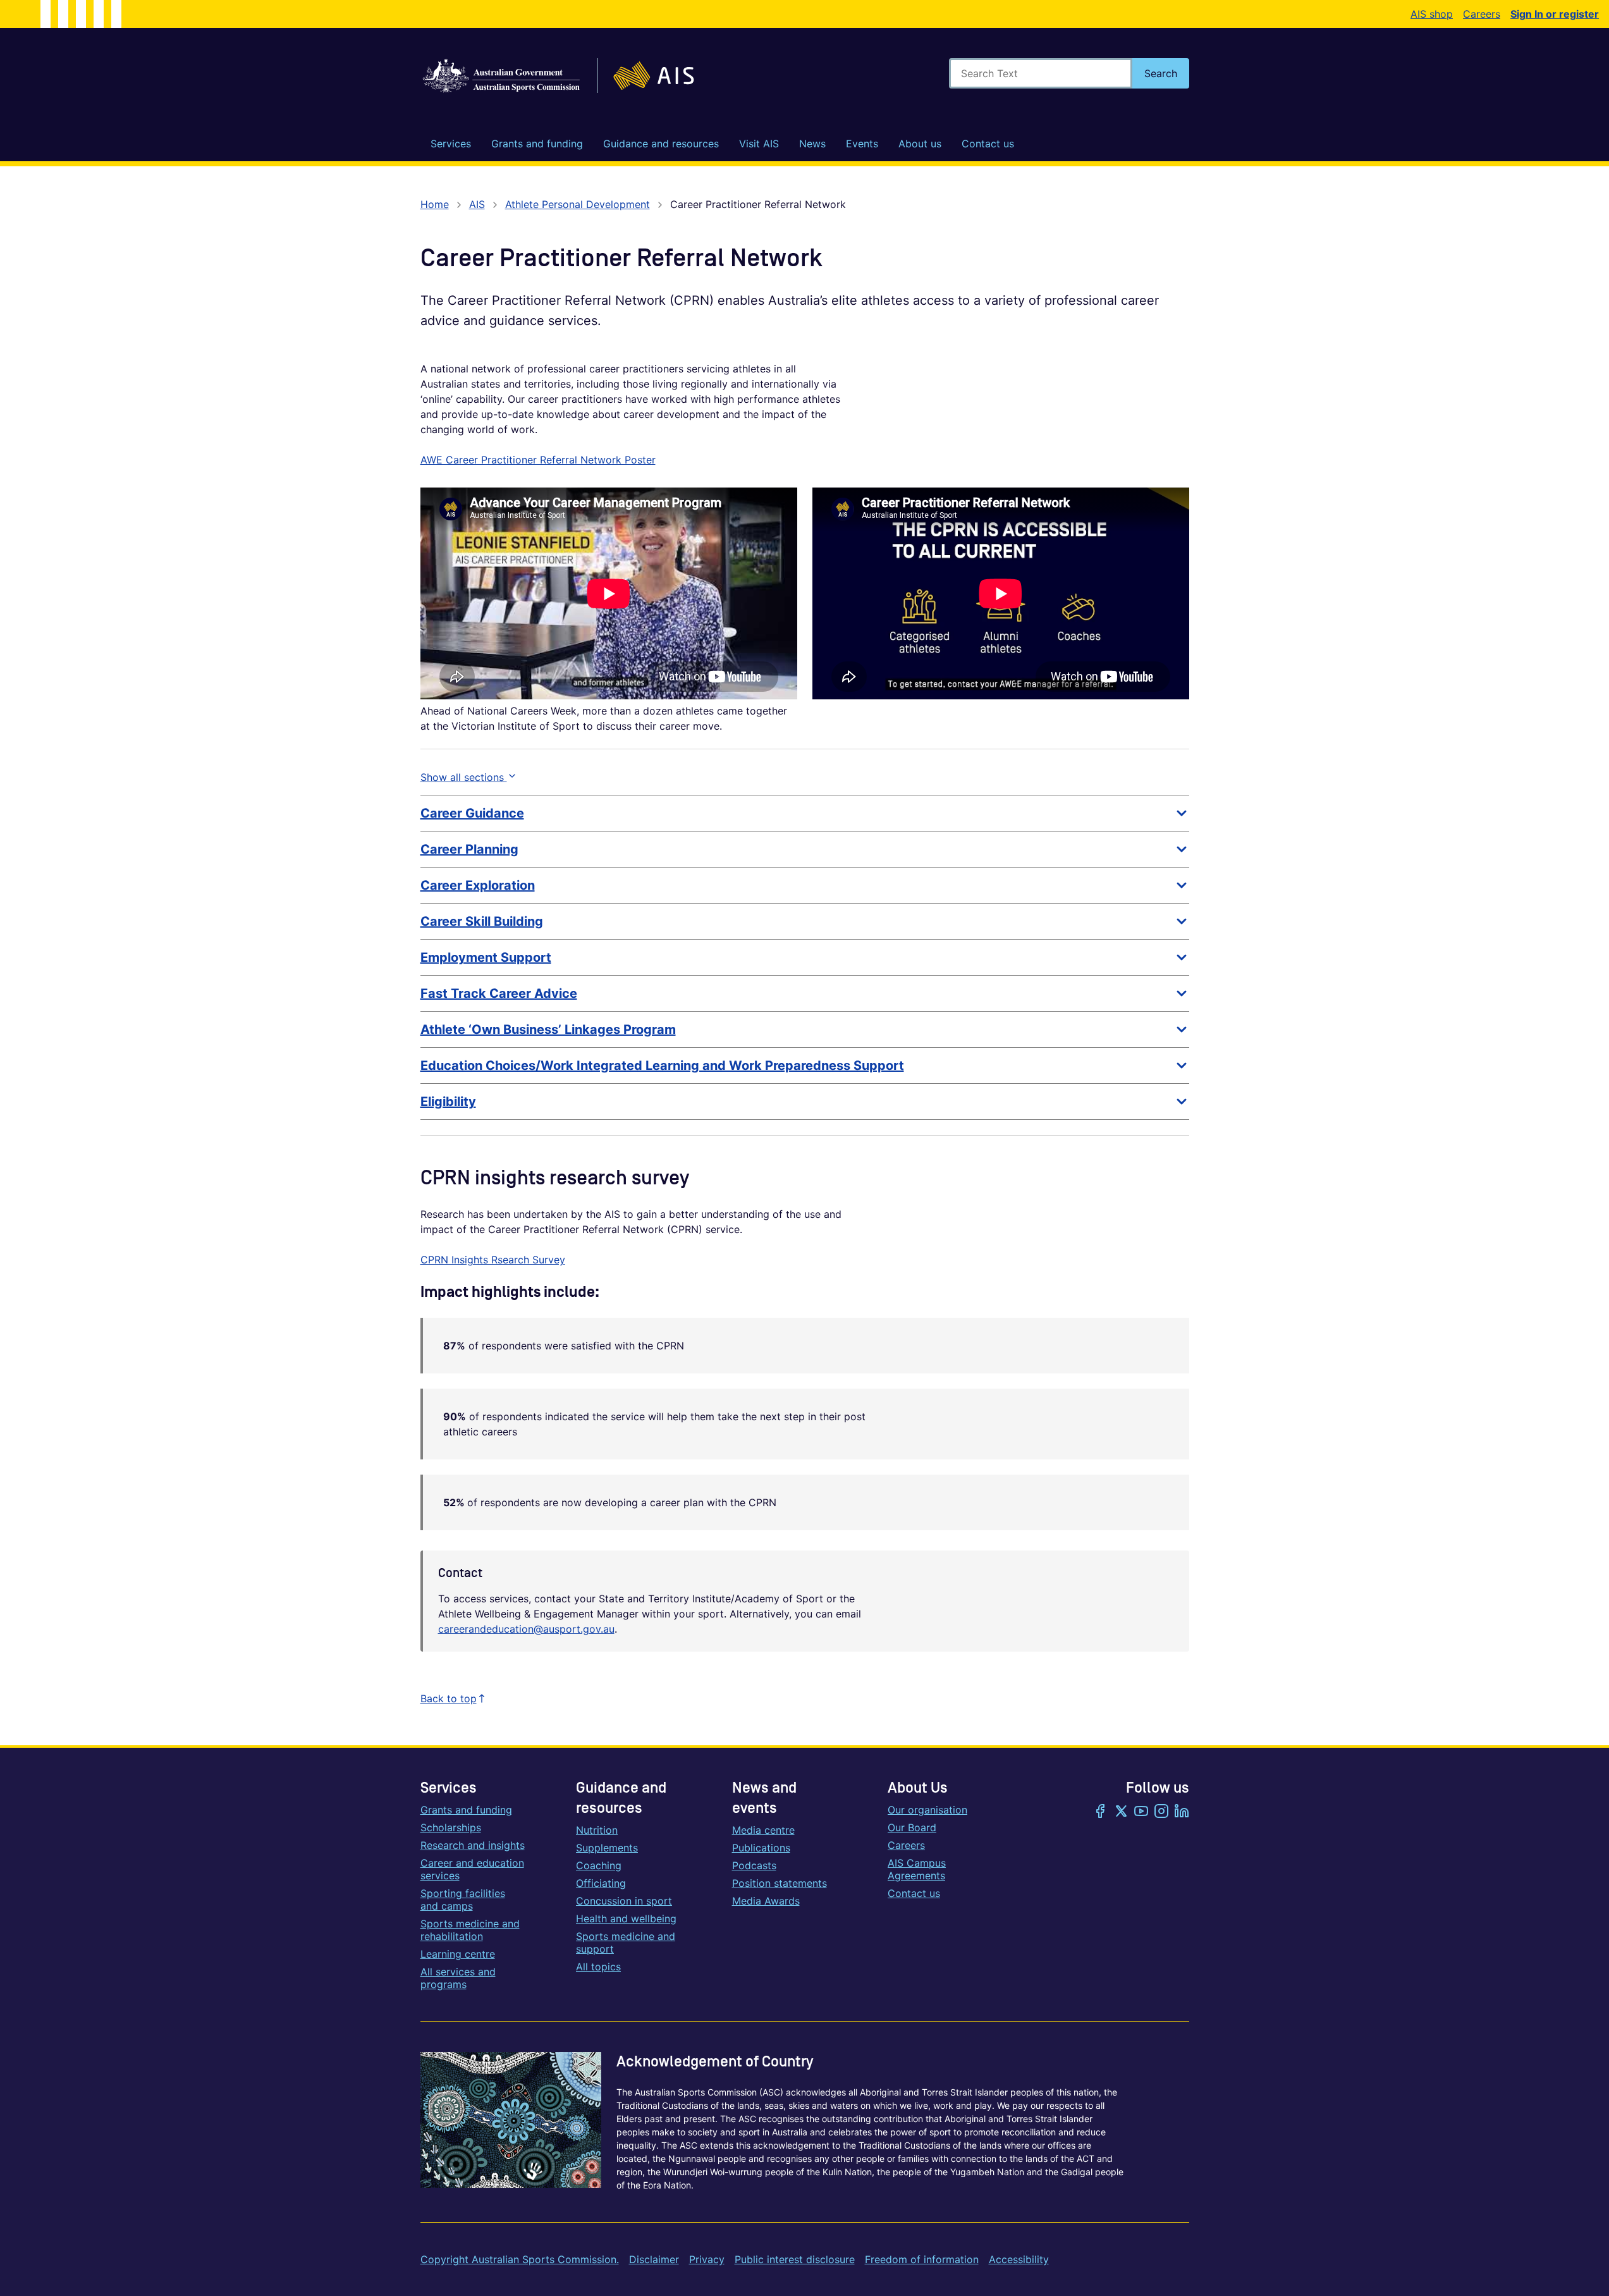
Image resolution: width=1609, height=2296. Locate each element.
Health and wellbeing (626, 1918)
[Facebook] (1101, 1812)
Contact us (914, 1893)
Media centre (763, 1830)
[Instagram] (1161, 1812)
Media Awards (766, 1901)
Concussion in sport (624, 1901)
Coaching (599, 1865)
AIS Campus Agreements (917, 1869)
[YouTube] (1141, 1812)
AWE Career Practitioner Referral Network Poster (538, 460)
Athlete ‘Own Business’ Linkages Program (548, 1029)
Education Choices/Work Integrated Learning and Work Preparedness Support (662, 1065)
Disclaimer (654, 2259)
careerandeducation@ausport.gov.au (526, 1629)
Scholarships (451, 1827)
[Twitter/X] (1121, 1812)
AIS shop (1432, 14)
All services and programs (458, 1978)
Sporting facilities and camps (463, 1900)
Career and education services (472, 1869)
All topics (598, 1967)
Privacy (707, 2259)
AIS (477, 204)
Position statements (780, 1883)
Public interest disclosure (795, 2259)
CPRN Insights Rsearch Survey (493, 1260)
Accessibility (1019, 2259)
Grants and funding (466, 1810)
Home (435, 204)
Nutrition (597, 1830)
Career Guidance (472, 813)
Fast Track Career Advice (499, 993)
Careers (1482, 14)
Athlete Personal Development (578, 204)
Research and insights (473, 1845)
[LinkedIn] (1182, 1812)
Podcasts (754, 1865)
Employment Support (486, 957)
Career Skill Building (482, 921)
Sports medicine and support (626, 1943)
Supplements (607, 1848)
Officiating (601, 1883)
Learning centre (458, 1954)
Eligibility (448, 1102)
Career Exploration (478, 885)
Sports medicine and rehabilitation (470, 1930)
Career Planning (469, 849)
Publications (761, 1848)
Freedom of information (922, 2259)
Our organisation (927, 1810)
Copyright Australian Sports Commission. (520, 2259)
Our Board (912, 1827)
